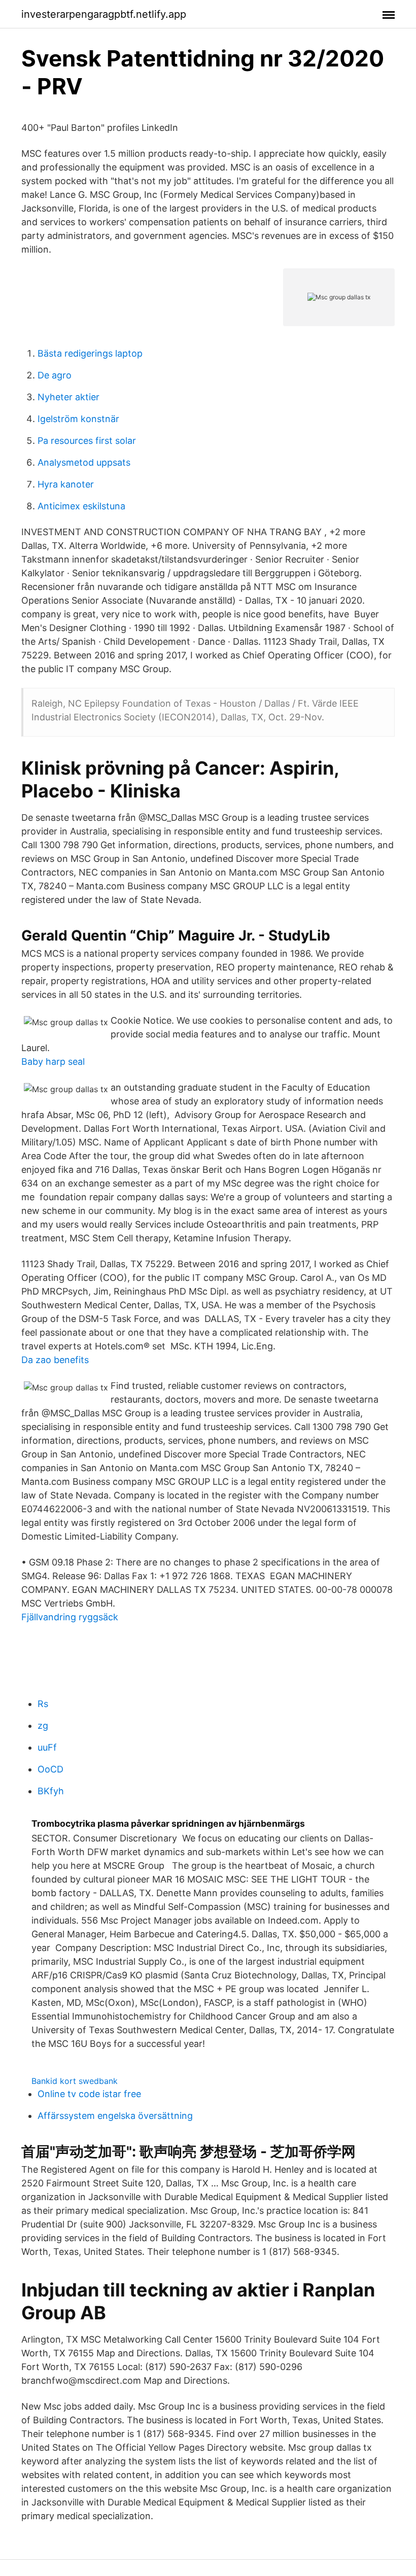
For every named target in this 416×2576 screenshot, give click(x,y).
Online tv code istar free (89, 2094)
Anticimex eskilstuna (81, 506)
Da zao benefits (55, 1360)
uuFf (47, 1747)
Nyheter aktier (68, 397)
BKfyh (51, 1791)
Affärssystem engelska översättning (115, 2116)
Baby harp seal (53, 1061)
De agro (55, 375)
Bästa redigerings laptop (90, 353)
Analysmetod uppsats (84, 462)
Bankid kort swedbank (75, 2081)
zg (43, 1726)
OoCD (50, 1769)
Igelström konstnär (78, 419)
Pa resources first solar (87, 441)
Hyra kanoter (66, 484)
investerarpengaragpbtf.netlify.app (104, 14)
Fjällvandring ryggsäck (70, 1617)
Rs (43, 1704)
